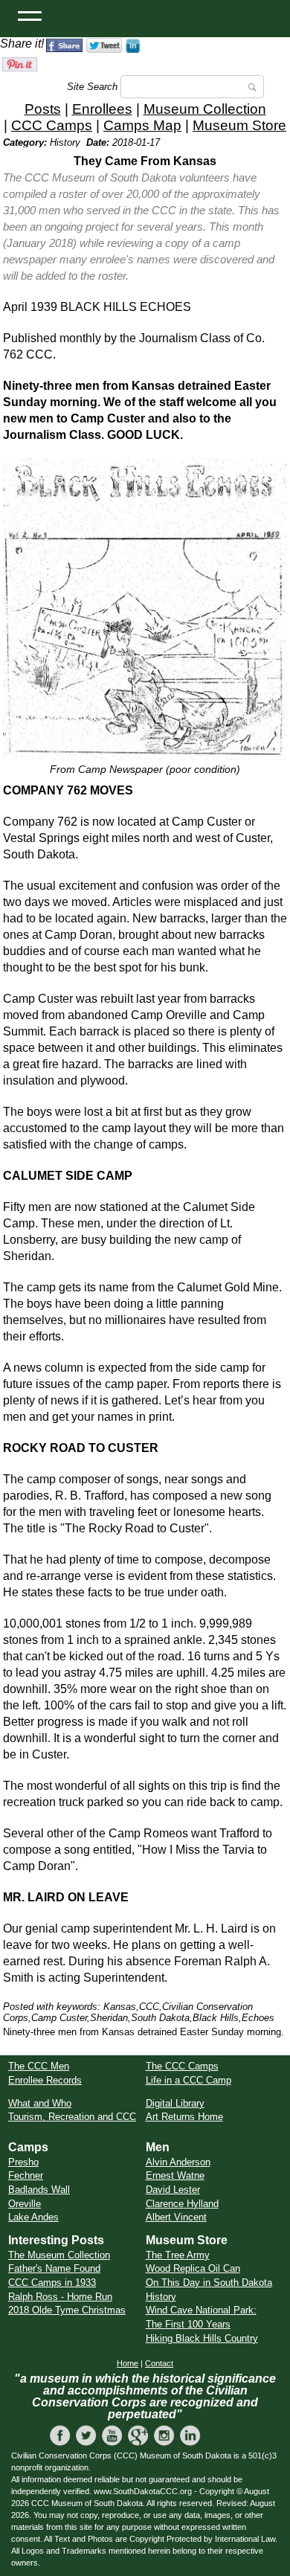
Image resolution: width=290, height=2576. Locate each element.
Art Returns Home (184, 2117)
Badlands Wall (39, 2190)
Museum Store (239, 125)
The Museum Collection (59, 2255)
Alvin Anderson (178, 2162)
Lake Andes (33, 2217)
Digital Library (175, 2103)
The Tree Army (178, 2255)
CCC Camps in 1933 (52, 2283)
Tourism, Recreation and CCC (72, 2117)
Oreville (25, 2204)
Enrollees (102, 109)
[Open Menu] (30, 15)
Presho (23, 2162)
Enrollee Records (45, 2080)
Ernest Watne (175, 2175)
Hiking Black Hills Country (202, 2338)
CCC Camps (52, 125)
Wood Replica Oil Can (193, 2268)
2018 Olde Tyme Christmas (67, 2310)
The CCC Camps (182, 2066)
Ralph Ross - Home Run (60, 2297)
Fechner (26, 2175)
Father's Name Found (54, 2268)
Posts (43, 109)
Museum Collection (205, 109)
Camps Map (142, 125)
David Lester (173, 2190)
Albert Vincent (176, 2217)
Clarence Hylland (182, 2204)
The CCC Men (39, 2066)
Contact (159, 2363)
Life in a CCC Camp (188, 2080)
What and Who (40, 2103)
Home (128, 2363)
